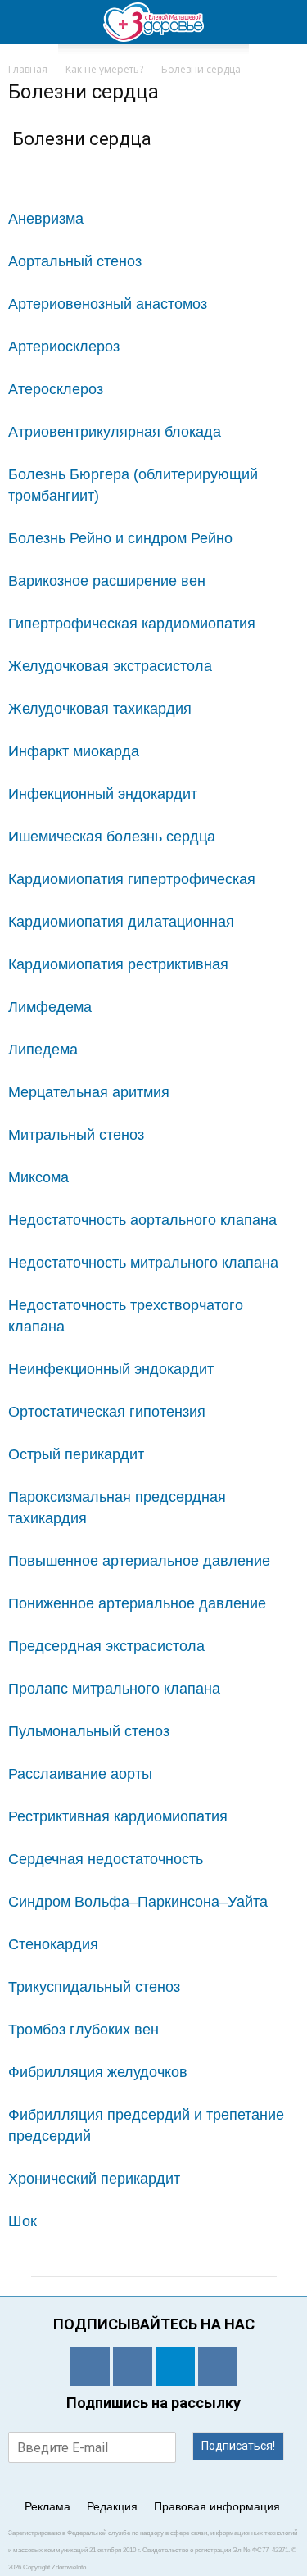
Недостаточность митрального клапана (143, 1263)
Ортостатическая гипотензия (107, 1412)
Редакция (112, 2506)
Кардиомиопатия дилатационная (121, 922)
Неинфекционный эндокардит (111, 1369)
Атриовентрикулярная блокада (115, 432)
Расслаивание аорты (80, 1774)
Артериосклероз (64, 347)
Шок (23, 2221)
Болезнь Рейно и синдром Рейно (120, 538)
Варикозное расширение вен (107, 581)
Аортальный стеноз (75, 261)
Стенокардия (53, 1944)
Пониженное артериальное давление (137, 1603)
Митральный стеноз (76, 1135)
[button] (284, 22)
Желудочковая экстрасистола (110, 666)
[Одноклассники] (90, 2366)
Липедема (43, 1050)
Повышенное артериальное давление (139, 1561)
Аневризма (46, 219)
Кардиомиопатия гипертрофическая (132, 879)
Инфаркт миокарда (74, 751)
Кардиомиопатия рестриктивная (118, 964)
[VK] (133, 2366)
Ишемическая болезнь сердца (112, 837)
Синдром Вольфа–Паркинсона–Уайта (138, 1902)
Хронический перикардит (94, 2179)
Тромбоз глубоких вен (84, 2030)
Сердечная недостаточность (106, 1859)
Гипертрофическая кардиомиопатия (132, 624)
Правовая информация (217, 2506)
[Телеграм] (175, 2366)
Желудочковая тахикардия (100, 709)
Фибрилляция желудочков (98, 2072)
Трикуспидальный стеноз (94, 1987)
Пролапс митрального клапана (114, 1689)
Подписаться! (238, 2446)
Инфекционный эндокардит (103, 794)
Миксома (38, 1177)
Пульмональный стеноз (89, 1731)
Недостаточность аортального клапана (142, 1220)
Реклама (47, 2506)
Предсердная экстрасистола (106, 1646)
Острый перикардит (76, 1454)
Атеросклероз (56, 389)
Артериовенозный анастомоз (108, 304)
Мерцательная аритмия (89, 1092)
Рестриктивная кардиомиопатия (118, 1816)
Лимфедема (50, 1007)
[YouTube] (218, 2366)
